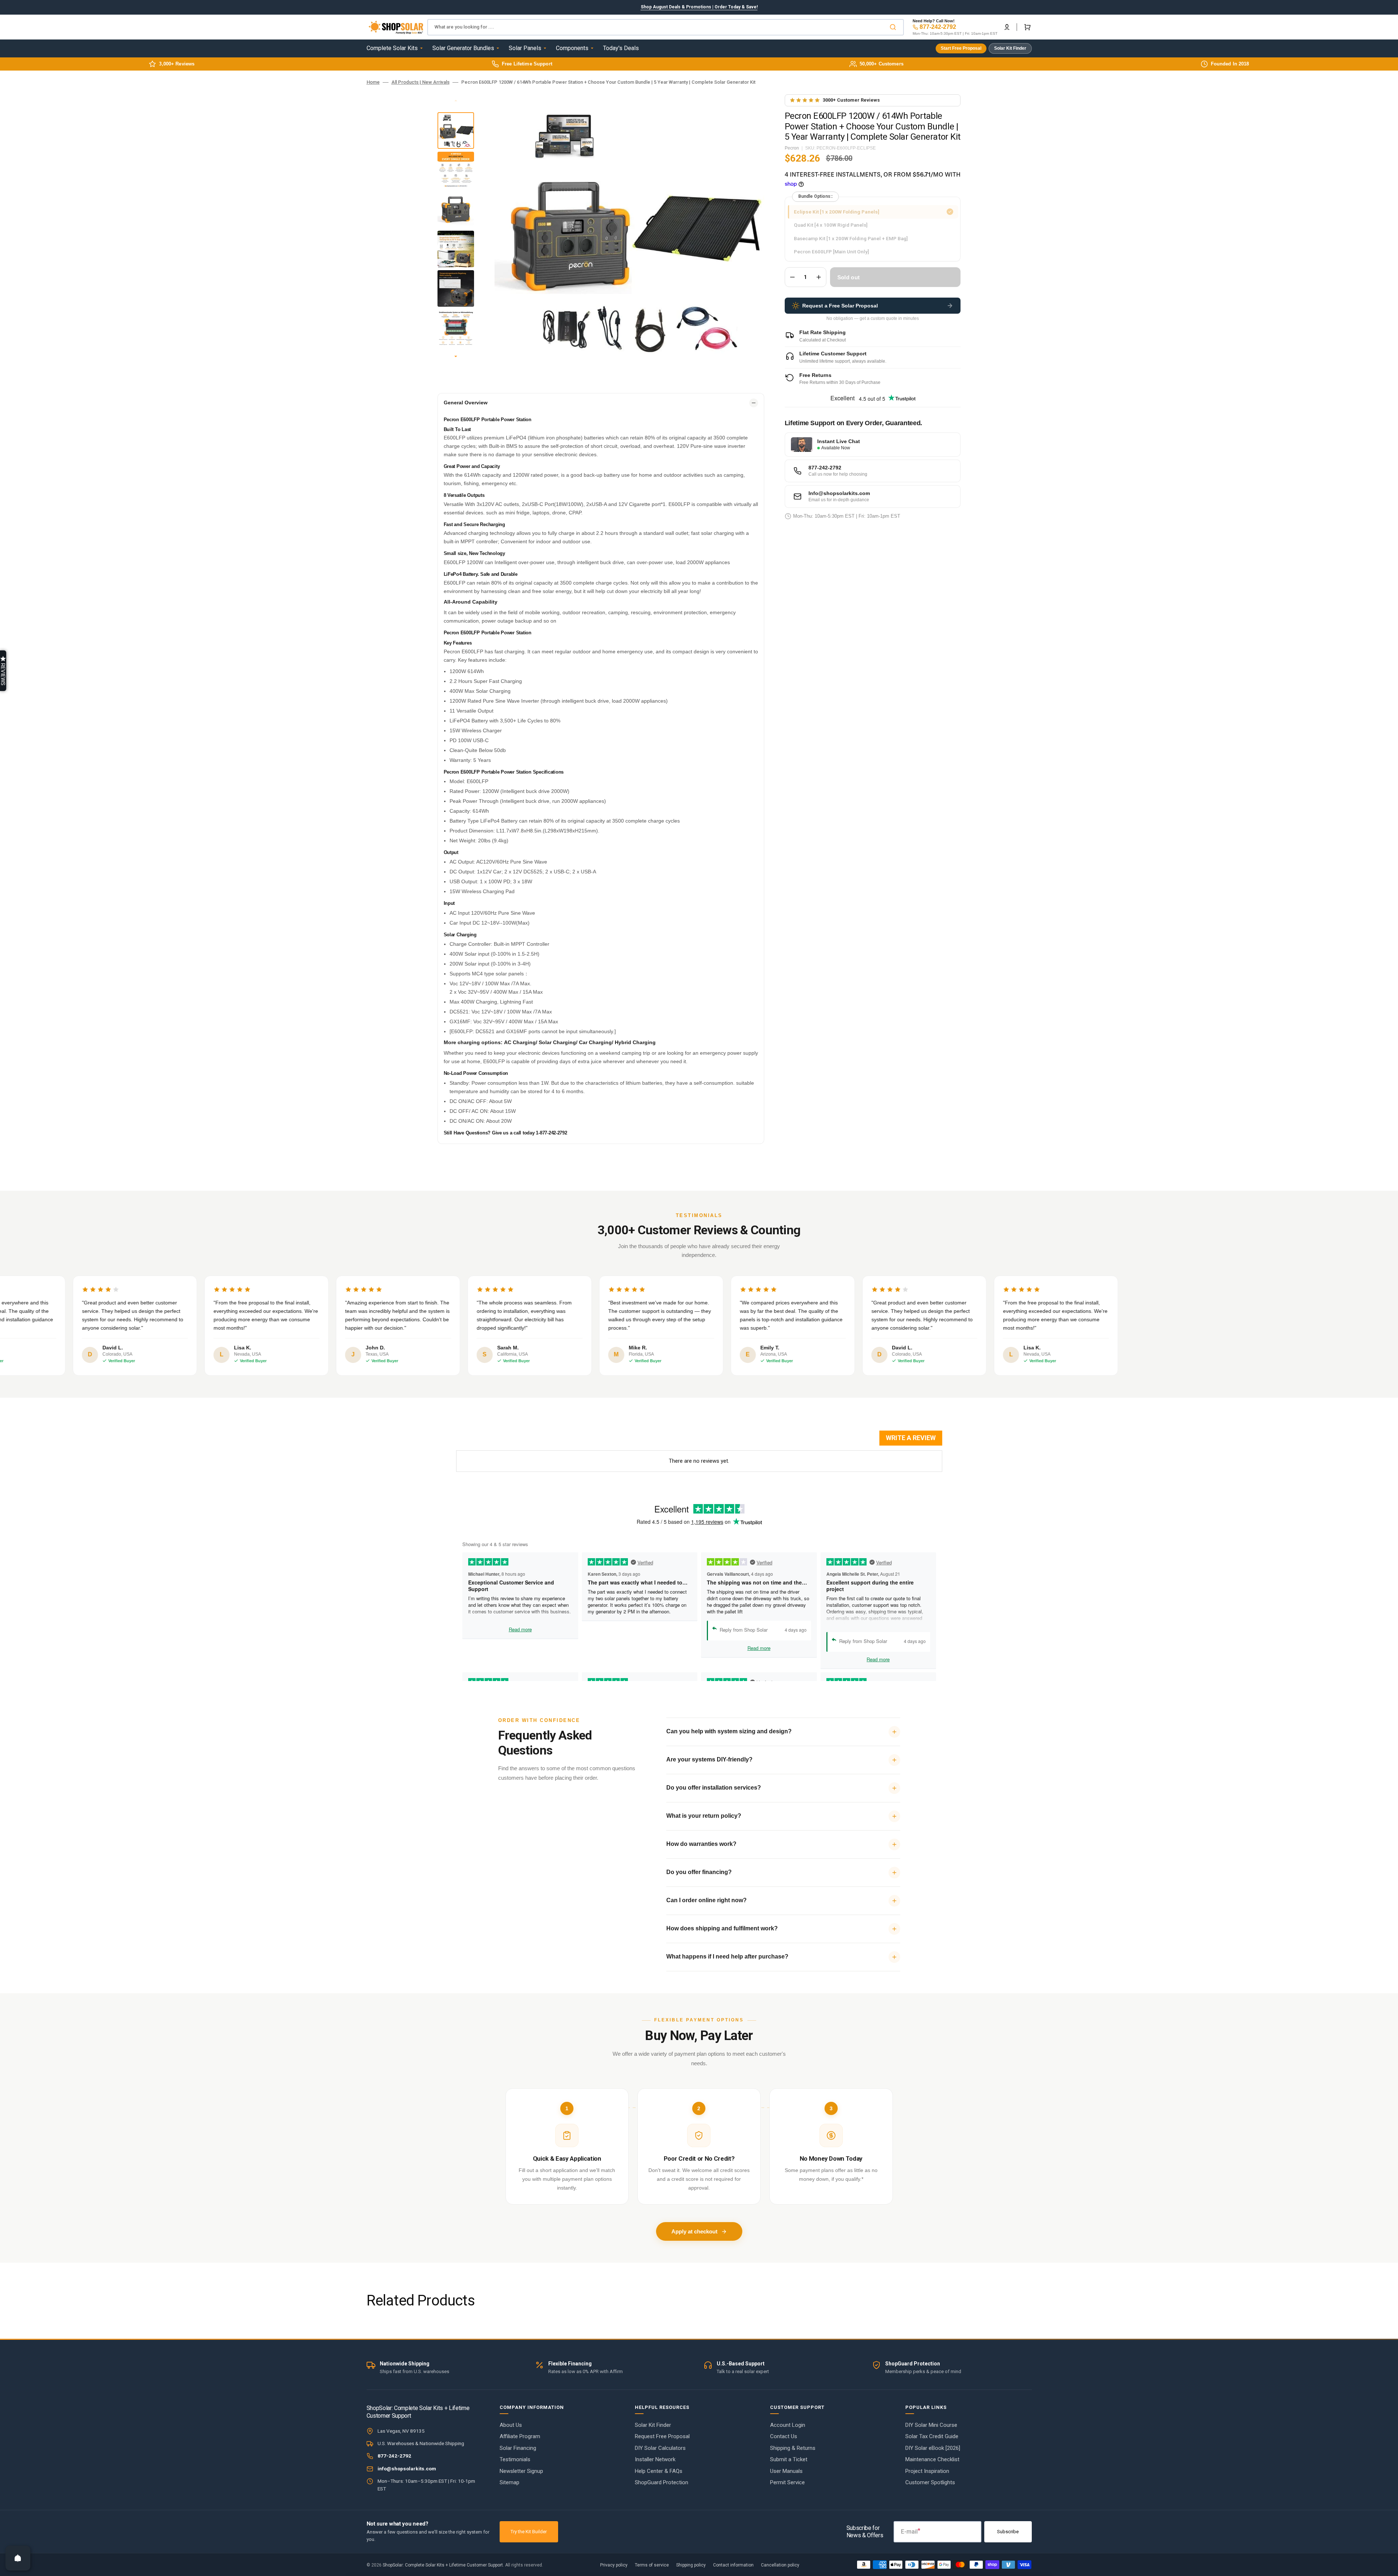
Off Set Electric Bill (699, 1357)
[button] (3, 671)
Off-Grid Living (699, 1293)
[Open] (18, 2558)
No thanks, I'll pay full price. (699, 1391)
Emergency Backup (699, 1325)
